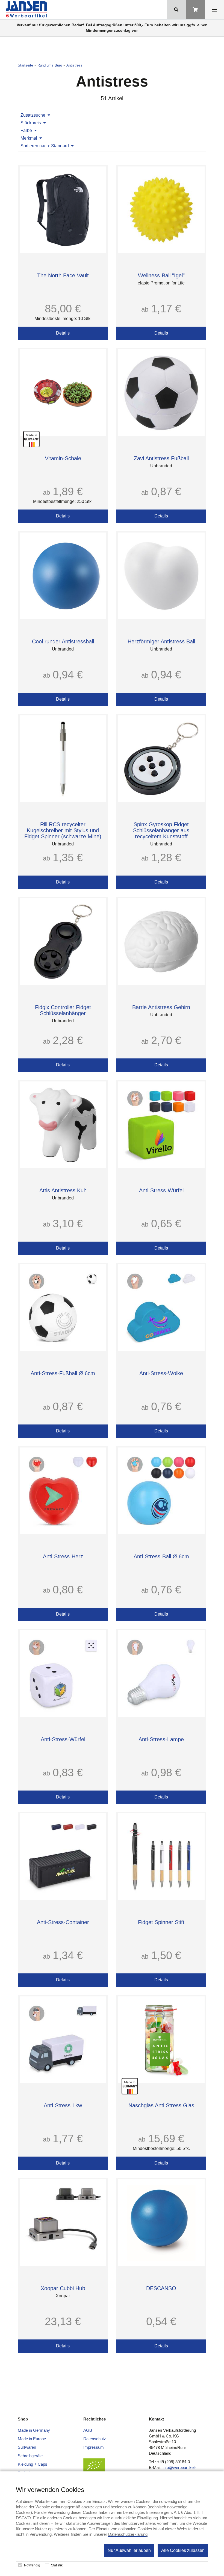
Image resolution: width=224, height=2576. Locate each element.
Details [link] (63, 333)
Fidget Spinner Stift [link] (161, 1922)
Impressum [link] (94, 2447)
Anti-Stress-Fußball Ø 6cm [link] (63, 1373)
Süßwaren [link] (27, 2447)
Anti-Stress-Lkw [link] (63, 2105)
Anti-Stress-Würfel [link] (161, 1190)
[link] (27, 10)
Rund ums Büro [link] (50, 65)
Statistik (57, 2565)
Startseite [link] (25, 65)
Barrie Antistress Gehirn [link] (161, 1007)
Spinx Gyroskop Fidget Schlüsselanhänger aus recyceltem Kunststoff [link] (161, 830)
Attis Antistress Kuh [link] (63, 1190)
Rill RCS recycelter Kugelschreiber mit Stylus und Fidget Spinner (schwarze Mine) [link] (63, 830)
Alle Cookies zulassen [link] (183, 2550)
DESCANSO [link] (161, 2288)
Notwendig (32, 2565)
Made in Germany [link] (34, 2430)
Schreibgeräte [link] (30, 2456)
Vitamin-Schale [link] (63, 458)
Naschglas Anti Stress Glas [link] (161, 2105)
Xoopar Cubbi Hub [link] (63, 2288)
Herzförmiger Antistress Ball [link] (161, 641)
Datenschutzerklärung (128, 2534)
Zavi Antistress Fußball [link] (161, 458)
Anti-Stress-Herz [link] (63, 1556)
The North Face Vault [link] (63, 275)
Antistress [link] (74, 65)
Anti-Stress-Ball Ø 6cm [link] (161, 1556)
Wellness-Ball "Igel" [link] (161, 275)
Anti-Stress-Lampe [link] (161, 1739)
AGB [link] (88, 2430)
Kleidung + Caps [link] (33, 2464)
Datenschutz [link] (95, 2439)
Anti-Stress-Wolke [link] (161, 1373)
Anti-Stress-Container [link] (63, 1922)
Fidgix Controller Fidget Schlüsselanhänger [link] (63, 1010)
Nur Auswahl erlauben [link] (129, 2550)
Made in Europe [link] (32, 2439)
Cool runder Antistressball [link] (63, 641)
